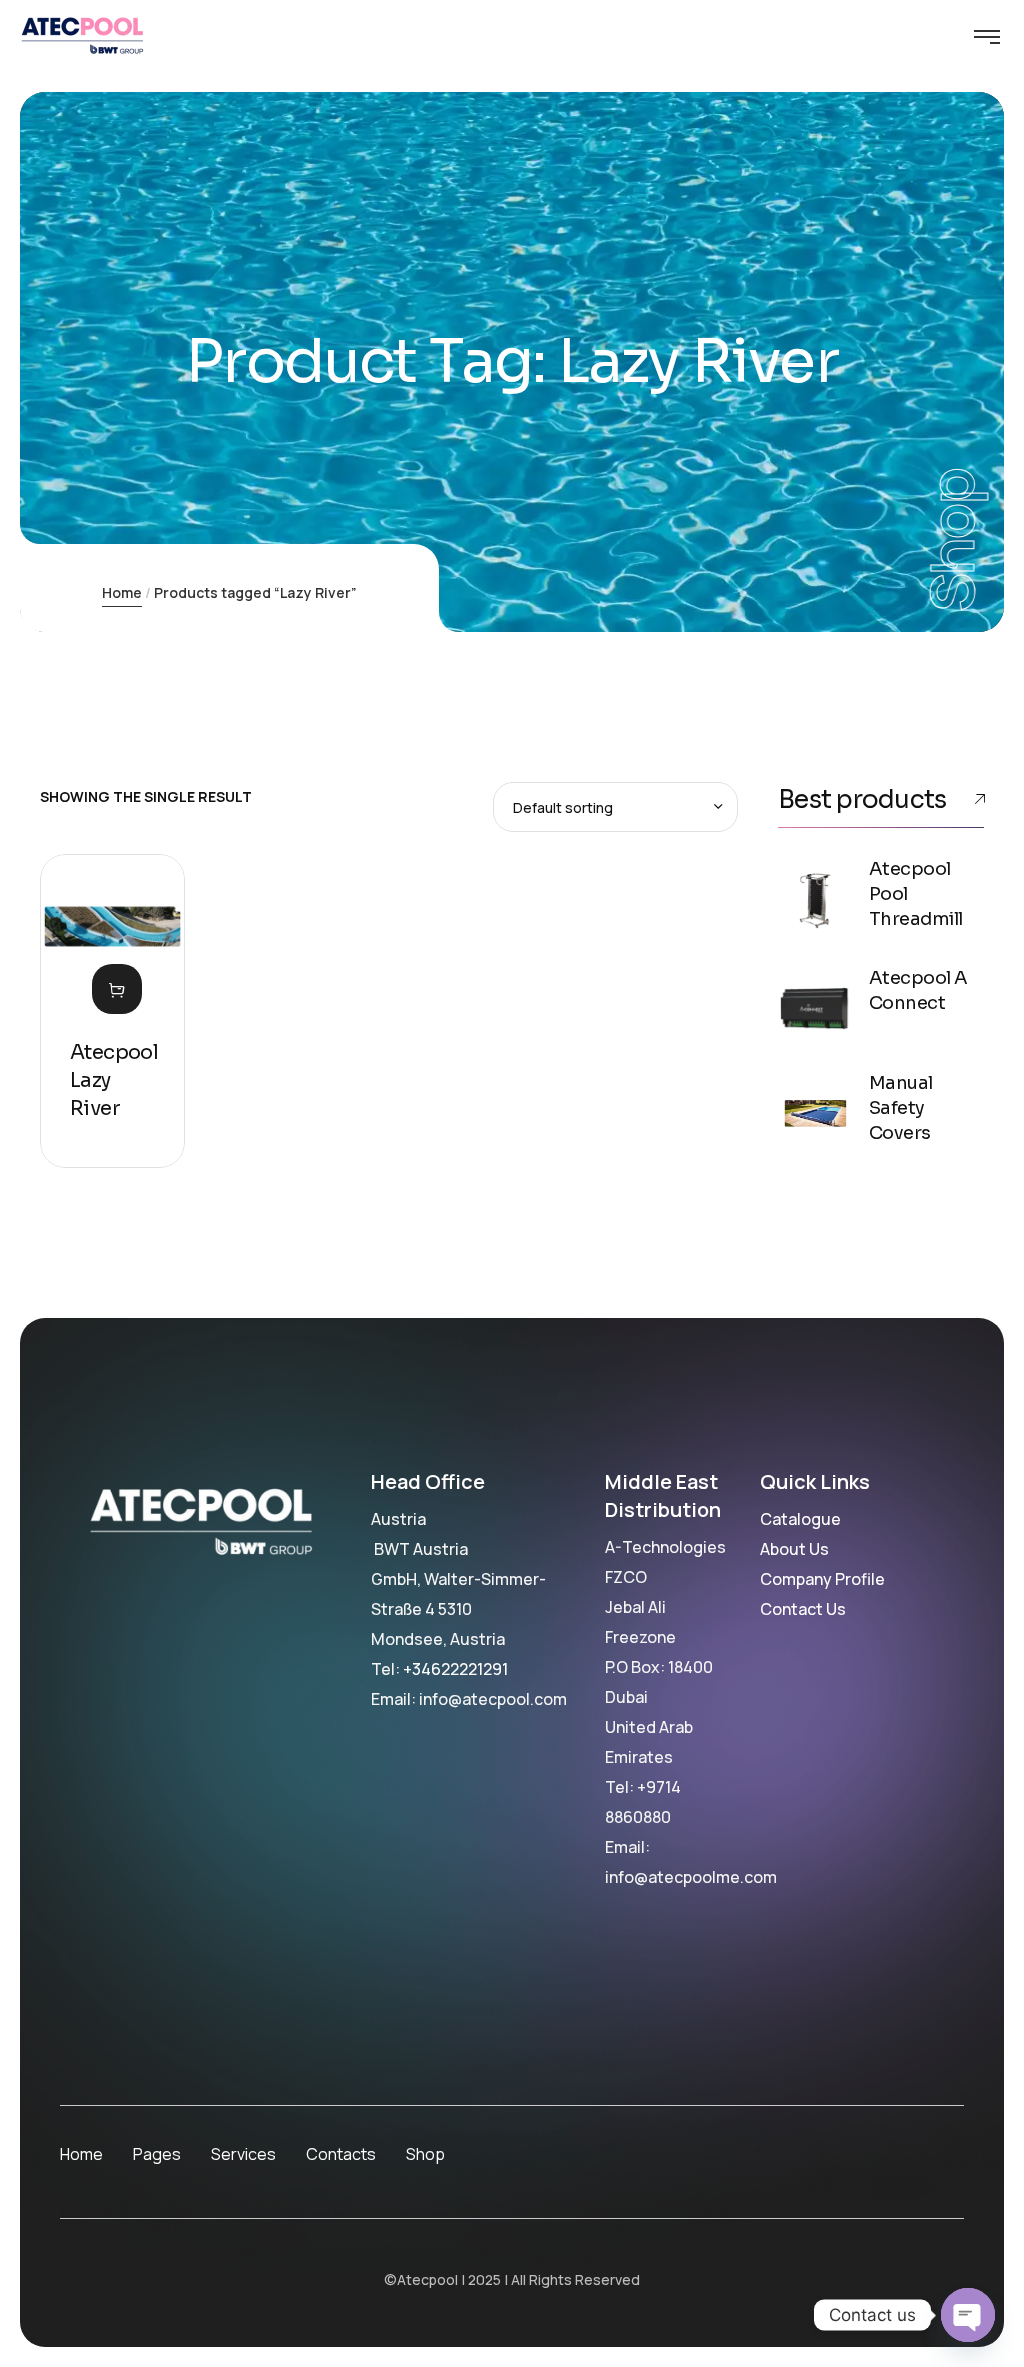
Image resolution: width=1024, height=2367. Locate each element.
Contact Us (803, 1609)
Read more (117, 989)
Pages (157, 2154)
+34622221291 (455, 1669)
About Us (794, 1549)
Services (243, 2154)
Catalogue (800, 1519)
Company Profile (822, 1579)
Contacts (341, 2154)
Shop (425, 2154)
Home (122, 592)
